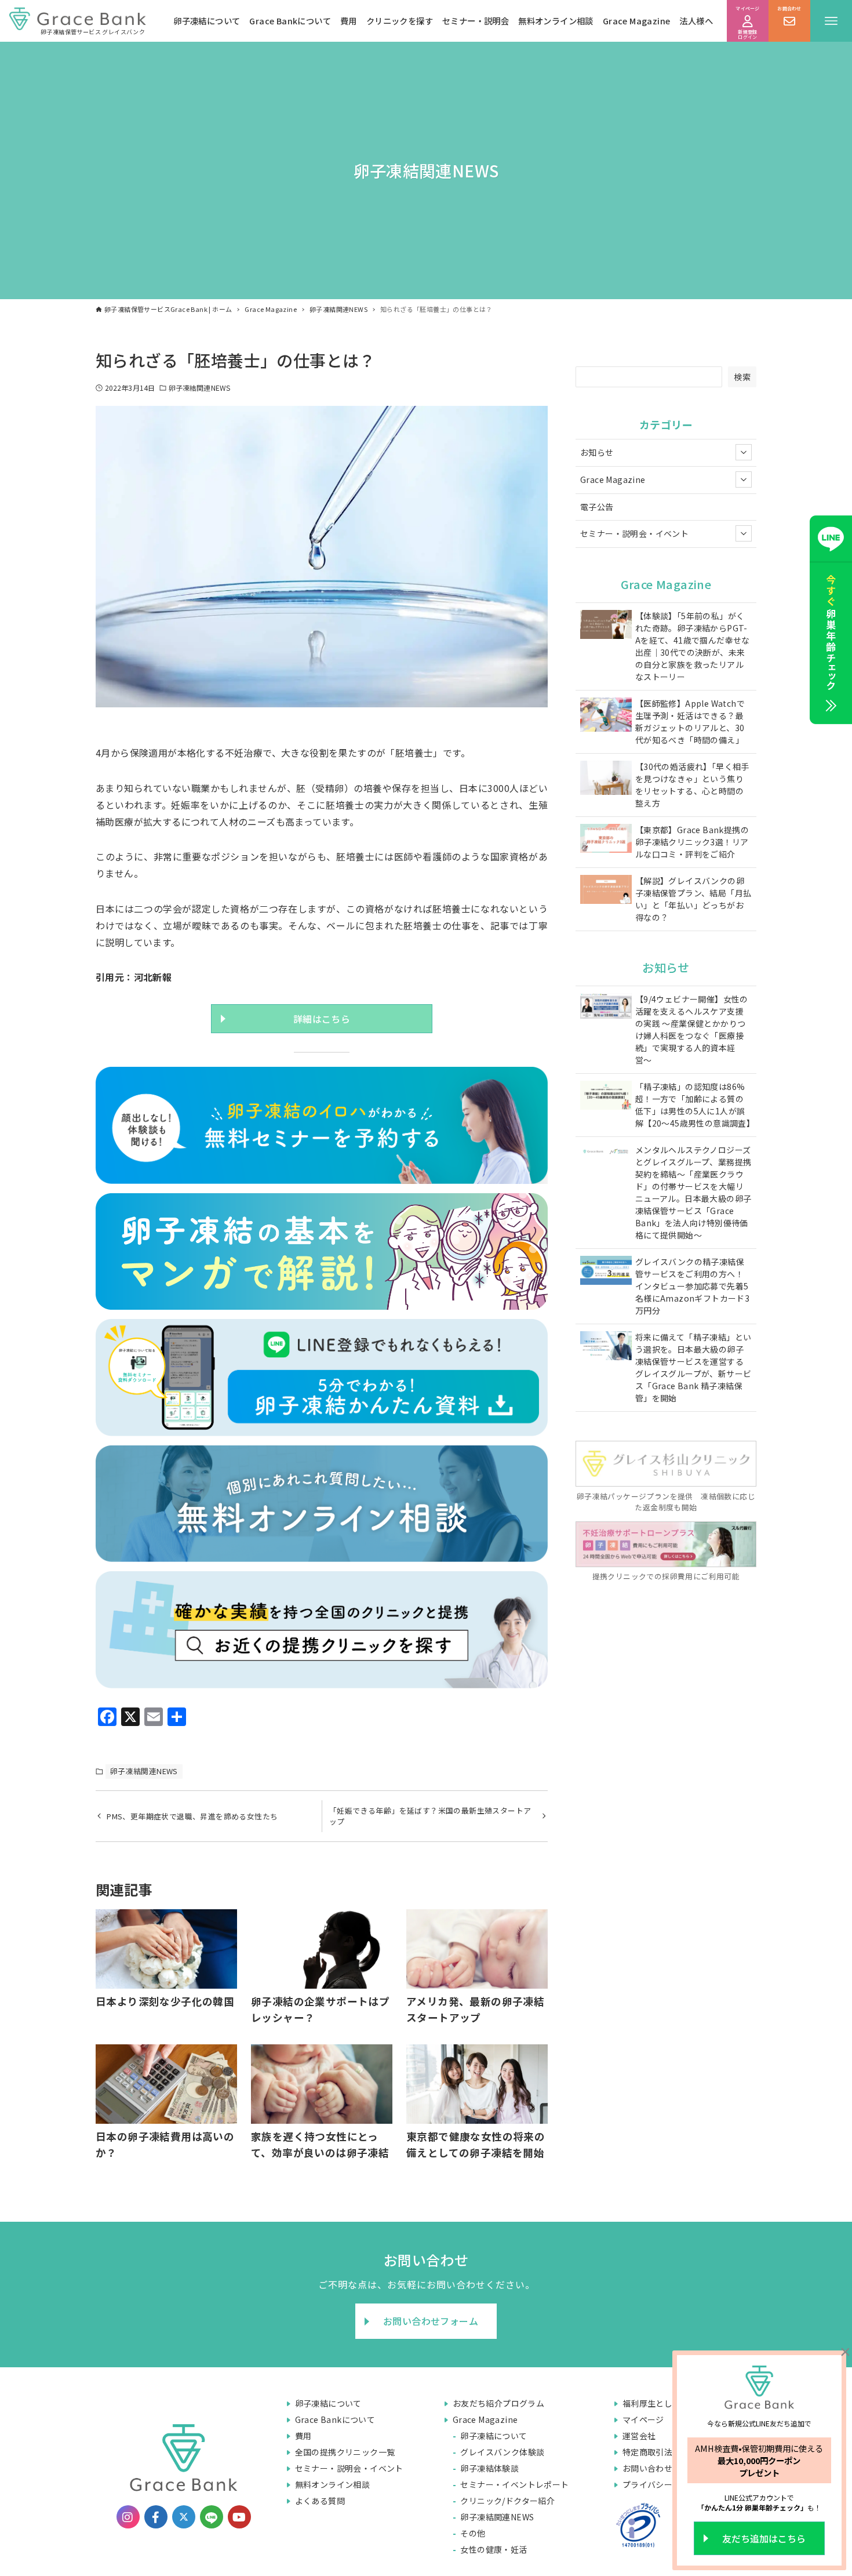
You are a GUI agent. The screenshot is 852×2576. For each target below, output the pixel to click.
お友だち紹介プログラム (498, 2403)
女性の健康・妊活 (494, 2549)
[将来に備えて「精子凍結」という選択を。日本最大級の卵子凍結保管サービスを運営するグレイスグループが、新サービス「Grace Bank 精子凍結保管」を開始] (606, 1347)
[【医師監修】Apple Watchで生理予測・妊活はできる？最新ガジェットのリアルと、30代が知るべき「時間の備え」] (606, 716)
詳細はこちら (322, 1019)
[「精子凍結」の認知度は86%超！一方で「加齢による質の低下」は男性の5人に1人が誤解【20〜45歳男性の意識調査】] (606, 1097)
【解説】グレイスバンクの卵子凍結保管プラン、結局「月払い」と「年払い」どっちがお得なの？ (693, 899)
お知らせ (597, 452)
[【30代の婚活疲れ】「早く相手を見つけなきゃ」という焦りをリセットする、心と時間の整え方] (606, 779)
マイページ (643, 2419)
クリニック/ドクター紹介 (507, 2501)
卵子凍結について (207, 21)
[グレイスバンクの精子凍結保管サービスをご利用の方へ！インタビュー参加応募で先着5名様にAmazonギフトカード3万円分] (606, 1272)
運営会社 (639, 2436)
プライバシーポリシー (664, 2484)
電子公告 (597, 507)
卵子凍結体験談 (489, 2468)
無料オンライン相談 (556, 21)
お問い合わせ (647, 2468)
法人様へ (696, 21)
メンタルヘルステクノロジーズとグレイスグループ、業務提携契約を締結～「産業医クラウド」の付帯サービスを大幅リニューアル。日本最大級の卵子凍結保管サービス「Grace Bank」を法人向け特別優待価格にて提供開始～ (693, 1192)
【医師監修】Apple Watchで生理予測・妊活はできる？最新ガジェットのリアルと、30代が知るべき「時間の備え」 (690, 722)
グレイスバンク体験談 (502, 2452)
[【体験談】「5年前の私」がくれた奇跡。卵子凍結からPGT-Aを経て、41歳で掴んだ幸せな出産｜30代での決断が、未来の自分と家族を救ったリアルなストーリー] (606, 626)
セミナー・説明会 (476, 21)
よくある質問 (320, 2501)
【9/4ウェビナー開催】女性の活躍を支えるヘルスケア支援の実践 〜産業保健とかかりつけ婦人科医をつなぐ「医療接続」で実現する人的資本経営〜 (692, 1029)
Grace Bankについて (290, 21)
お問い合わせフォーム (431, 2321)
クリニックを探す (400, 21)
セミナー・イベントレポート (514, 2484)
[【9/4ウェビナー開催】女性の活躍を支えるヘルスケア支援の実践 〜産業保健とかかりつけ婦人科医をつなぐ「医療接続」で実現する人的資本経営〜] (606, 1007)
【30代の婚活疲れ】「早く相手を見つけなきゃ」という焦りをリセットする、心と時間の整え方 (692, 785)
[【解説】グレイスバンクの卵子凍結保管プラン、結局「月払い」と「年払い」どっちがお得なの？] (606, 891)
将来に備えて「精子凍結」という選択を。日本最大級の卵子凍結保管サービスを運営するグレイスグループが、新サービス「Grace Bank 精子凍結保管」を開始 (693, 1367)
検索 (742, 377)
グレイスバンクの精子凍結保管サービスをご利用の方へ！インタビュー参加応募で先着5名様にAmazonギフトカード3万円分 (692, 1286)
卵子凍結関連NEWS (199, 388)
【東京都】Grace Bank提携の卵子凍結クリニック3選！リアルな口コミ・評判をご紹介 (692, 842)
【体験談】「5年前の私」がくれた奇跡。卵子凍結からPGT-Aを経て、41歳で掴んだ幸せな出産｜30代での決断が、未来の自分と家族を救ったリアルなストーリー (693, 646)
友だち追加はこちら (764, 2538)
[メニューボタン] (831, 21)
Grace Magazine (637, 21)
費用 (349, 21)
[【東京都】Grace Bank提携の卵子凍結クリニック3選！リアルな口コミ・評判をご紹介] (606, 840)
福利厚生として (652, 2403)
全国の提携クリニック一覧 (345, 2452)
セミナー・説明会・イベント (634, 533)
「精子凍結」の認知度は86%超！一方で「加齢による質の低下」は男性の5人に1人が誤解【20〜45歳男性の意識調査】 (693, 1105)
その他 (473, 2533)
